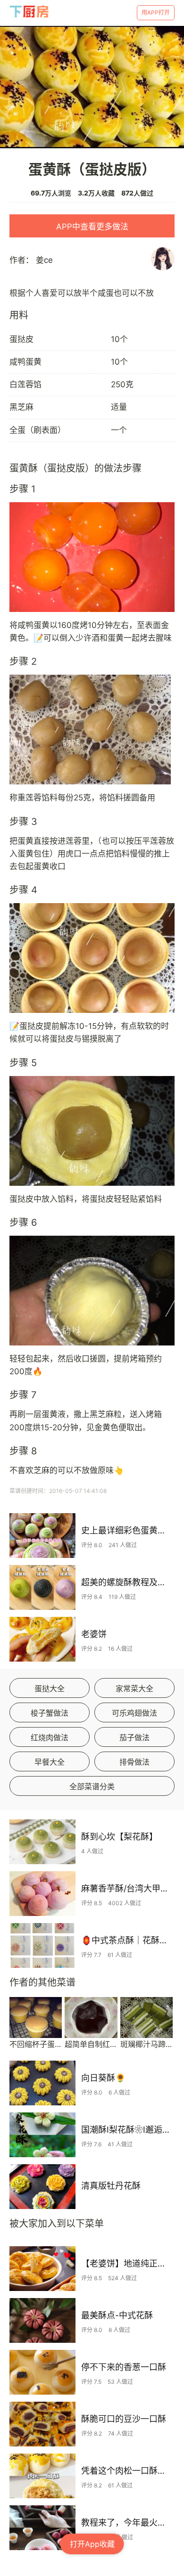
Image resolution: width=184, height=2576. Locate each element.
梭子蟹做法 (50, 1713)
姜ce (44, 260)
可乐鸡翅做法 (134, 1713)
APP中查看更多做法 (92, 227)
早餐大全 (50, 1762)
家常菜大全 (134, 1688)
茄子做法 (134, 1737)
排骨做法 (134, 1762)
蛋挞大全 (50, 1688)
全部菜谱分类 (92, 1786)
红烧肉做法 (50, 1737)
